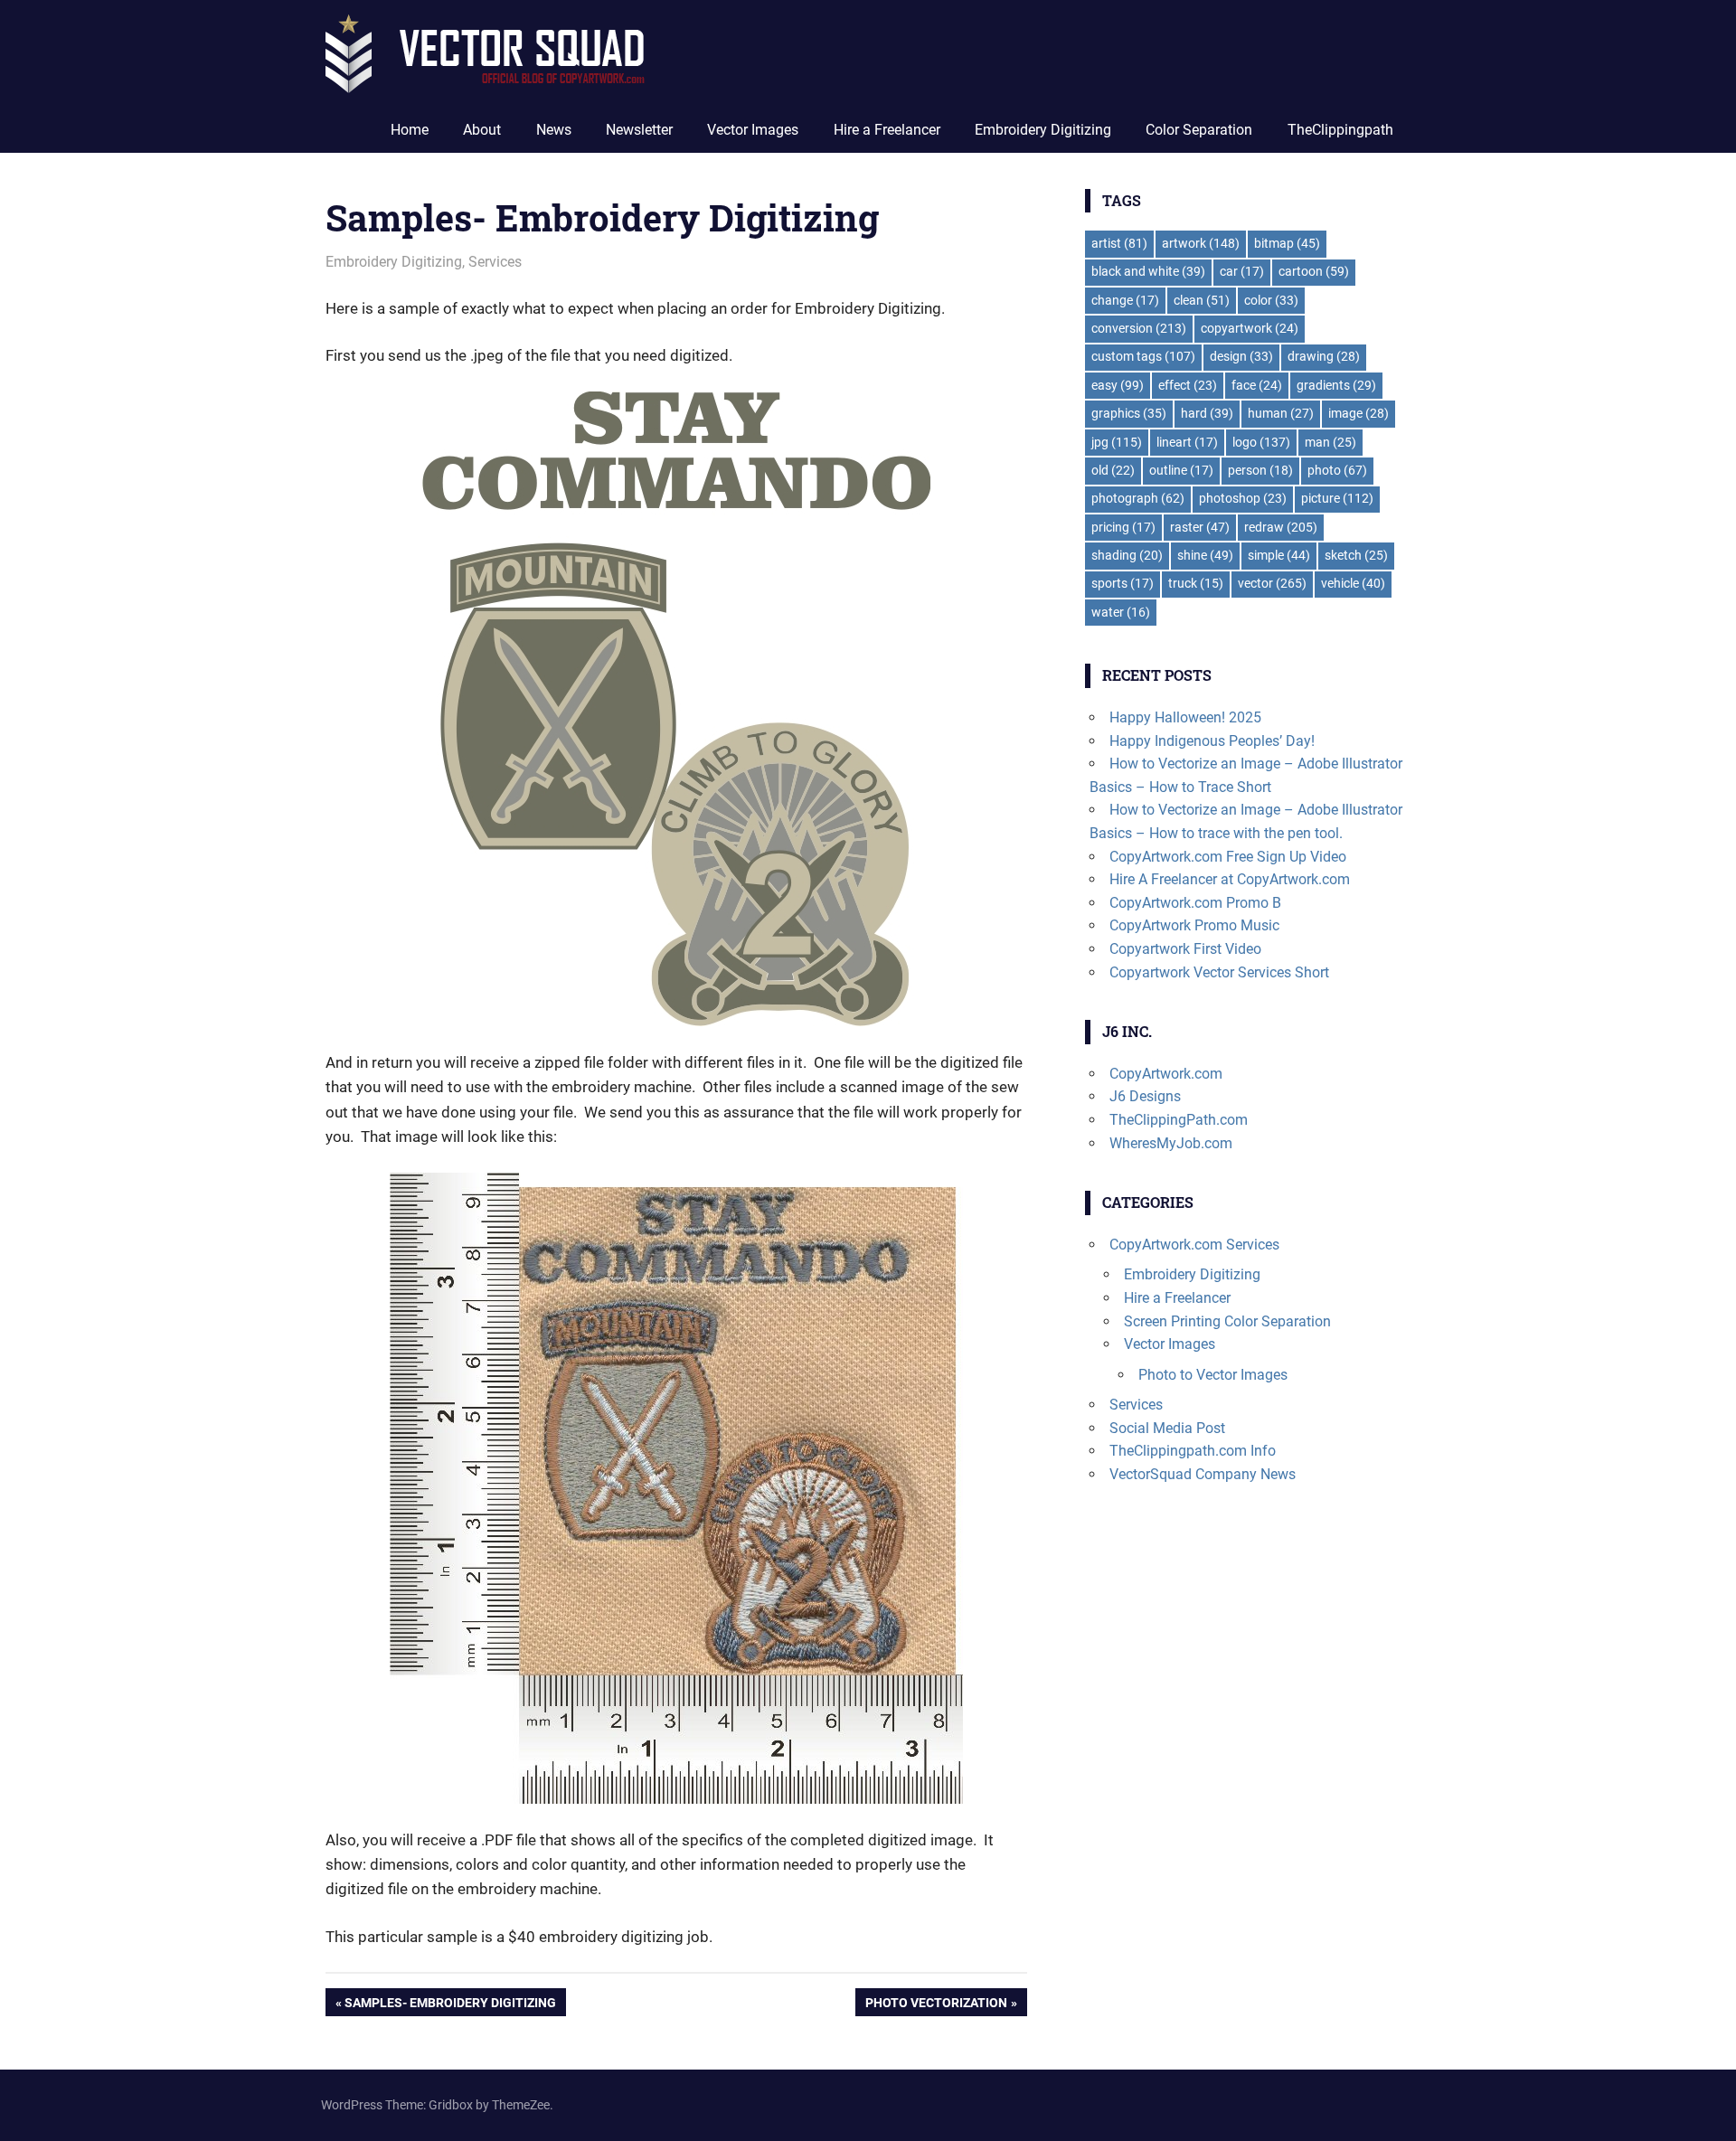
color (1271, 300)
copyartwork (1250, 328)
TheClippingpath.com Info (1193, 1451)
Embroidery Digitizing (1043, 130)
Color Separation (1199, 130)
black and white (1148, 271)
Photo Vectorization (936, 2005)
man (1330, 442)
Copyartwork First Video (1185, 949)
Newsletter (639, 130)
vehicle (1353, 583)
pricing (1123, 527)
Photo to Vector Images (1213, 1375)
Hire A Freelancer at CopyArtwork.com (1230, 879)
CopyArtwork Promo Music (1194, 925)
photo (1337, 470)
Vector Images (753, 130)
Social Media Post (1167, 1428)
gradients (1336, 385)
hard (1207, 413)
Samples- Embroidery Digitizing (450, 2005)
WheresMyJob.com (1171, 1143)
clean (1202, 300)
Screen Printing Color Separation (1227, 1321)
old (1113, 470)
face (1257, 385)
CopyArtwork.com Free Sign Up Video (1228, 857)
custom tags (1143, 356)
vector (1272, 583)
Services (495, 262)
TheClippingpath (1340, 130)
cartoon (1314, 271)
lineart (1187, 442)
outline (1181, 470)
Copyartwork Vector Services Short (1219, 972)
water (1121, 612)
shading (1127, 555)
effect (1188, 385)
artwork (1201, 243)
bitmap (1287, 243)
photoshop (1243, 498)
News (554, 130)
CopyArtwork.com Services (1194, 1245)
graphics (1129, 413)
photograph (1138, 498)
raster (1200, 527)
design (1241, 356)
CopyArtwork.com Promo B (1195, 903)
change (1125, 300)
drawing (1324, 356)
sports (1123, 583)
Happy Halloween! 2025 (1185, 717)
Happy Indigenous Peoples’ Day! (1212, 741)
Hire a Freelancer (887, 130)
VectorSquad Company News (1203, 1474)
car (1242, 271)
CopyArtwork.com (1166, 1074)
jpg (1117, 442)
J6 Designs (1145, 1096)
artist (1119, 243)
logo (1261, 442)
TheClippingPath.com (1179, 1120)
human (1281, 413)
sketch (1356, 555)
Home (410, 130)
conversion (1139, 328)
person (1260, 470)
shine (1205, 555)
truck (1196, 583)
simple (1279, 555)
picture (1337, 498)
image (1359, 413)
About (482, 130)
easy (1118, 385)
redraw (1281, 527)
